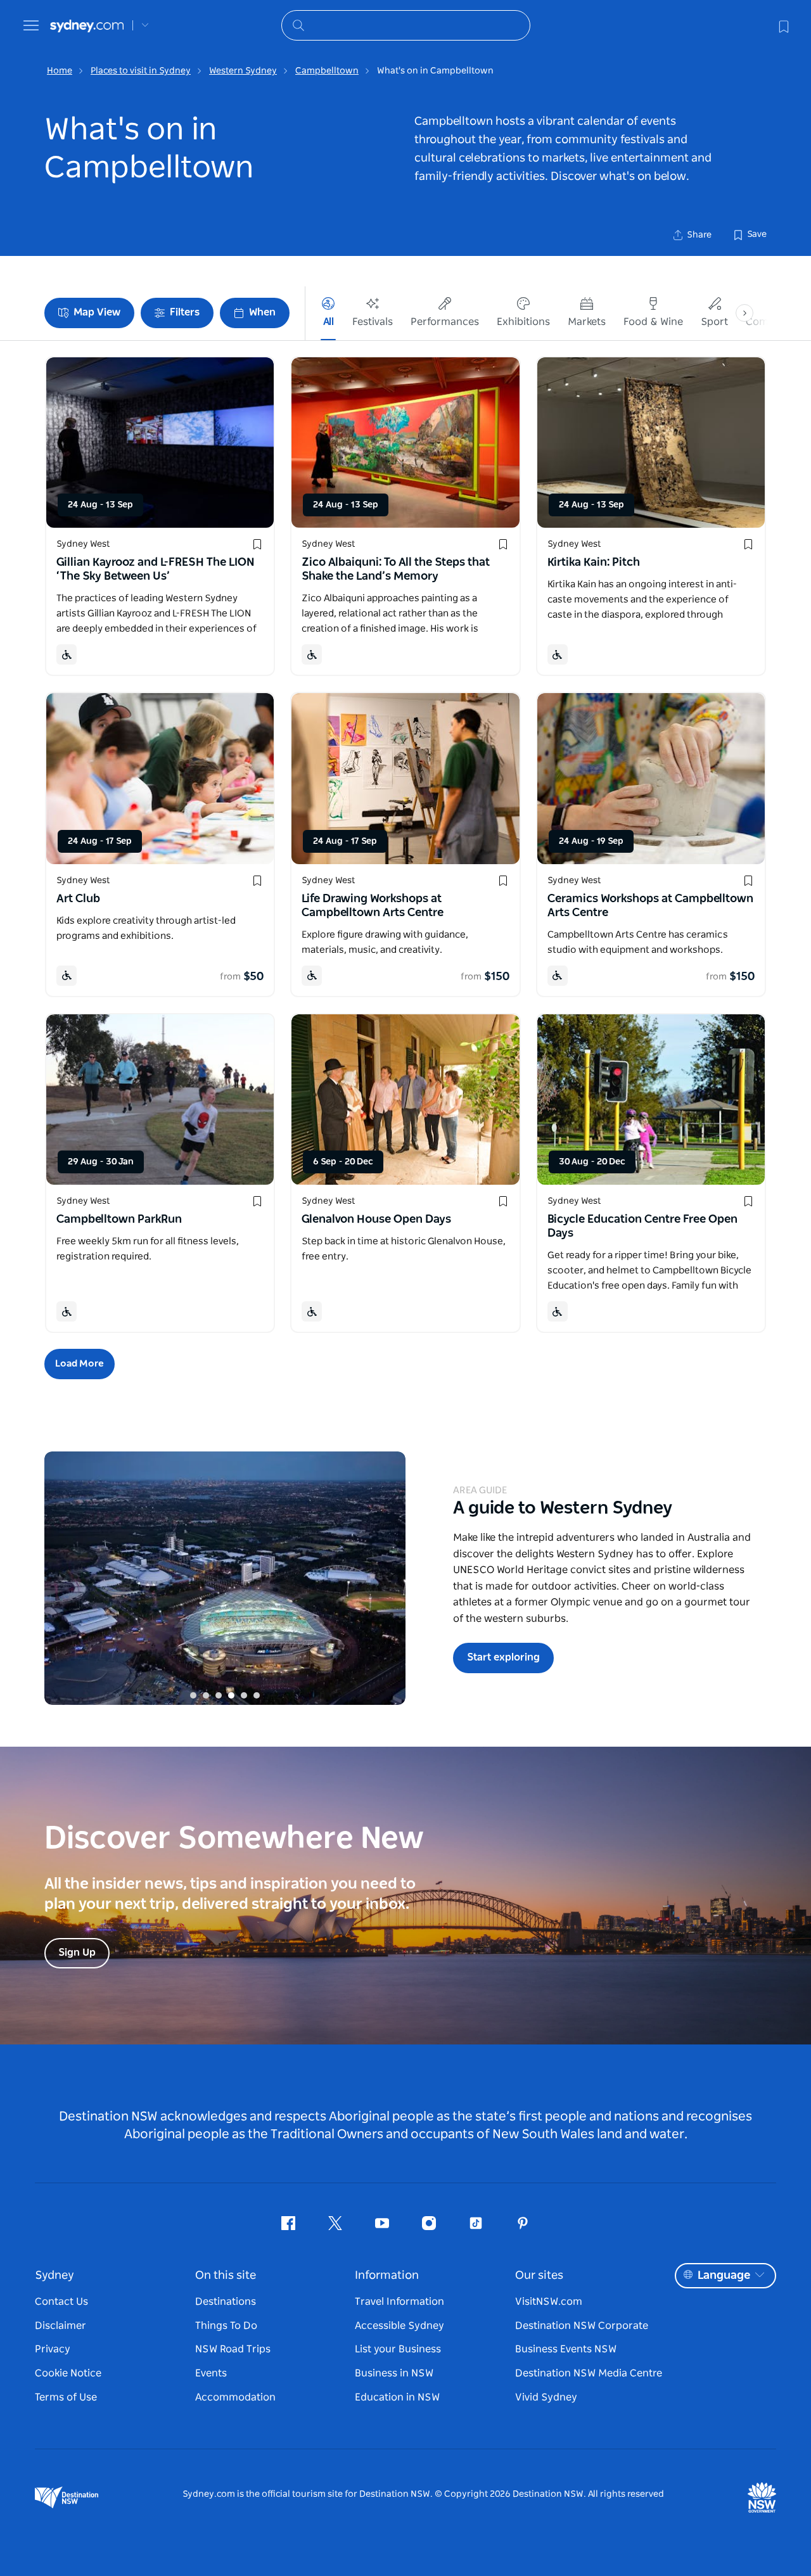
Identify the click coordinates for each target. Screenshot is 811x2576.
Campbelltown (327, 71)
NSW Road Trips (233, 2349)
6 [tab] (257, 1695)
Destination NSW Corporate (582, 2326)
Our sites (539, 2276)
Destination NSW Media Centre (589, 2373)
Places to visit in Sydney (141, 71)
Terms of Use (66, 2397)
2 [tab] (206, 1695)
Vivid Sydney (546, 2397)
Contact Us (61, 2302)
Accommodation (235, 2397)
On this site (226, 2276)
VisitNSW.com (549, 2302)
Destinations (226, 2302)
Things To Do (226, 2326)
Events (211, 2373)
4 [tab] (231, 1695)
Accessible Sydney (399, 2326)
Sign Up (77, 1953)
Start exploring (503, 1657)
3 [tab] (219, 1695)
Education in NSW (397, 2397)
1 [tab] (193, 1695)
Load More (80, 1364)
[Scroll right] (744, 313)
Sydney (54, 2276)
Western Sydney (243, 71)
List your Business (398, 2349)
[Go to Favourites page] (782, 25)
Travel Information (399, 2302)
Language (724, 2276)
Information (387, 2276)
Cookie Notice (68, 2373)
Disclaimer (61, 2326)
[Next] (386, 1578)
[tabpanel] (225, 1578)
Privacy (53, 2349)
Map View (97, 312)
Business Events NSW (566, 2349)
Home (60, 71)
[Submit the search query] (298, 25)
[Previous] (63, 1578)
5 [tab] (244, 1695)
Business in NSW (394, 2373)
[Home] (87, 26)
